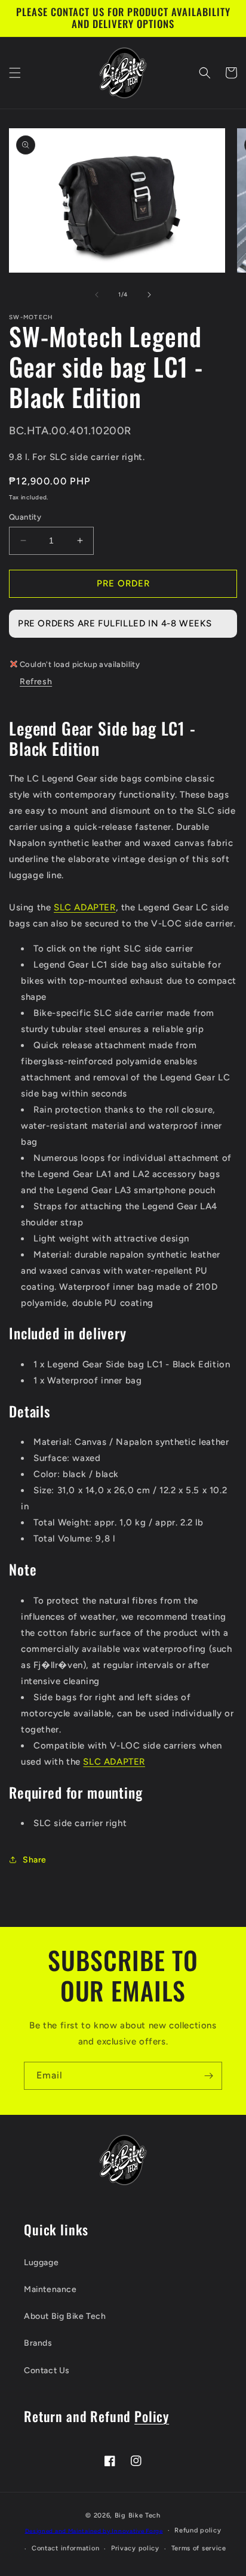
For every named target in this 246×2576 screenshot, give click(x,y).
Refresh (36, 682)
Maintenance (50, 2289)
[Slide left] (97, 295)
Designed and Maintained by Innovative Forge (94, 2530)
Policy (152, 2416)
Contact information (65, 2548)
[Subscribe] (208, 2076)
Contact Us (47, 2370)
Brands (38, 2343)
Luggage (41, 2263)
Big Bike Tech (138, 2515)
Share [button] (35, 1860)
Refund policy (198, 2530)
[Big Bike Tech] (123, 2160)
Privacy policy (135, 2548)
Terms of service (199, 2548)
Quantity (25, 517)
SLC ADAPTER (85, 907)
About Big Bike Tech (65, 2316)
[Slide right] (149, 295)
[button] (15, 73)
